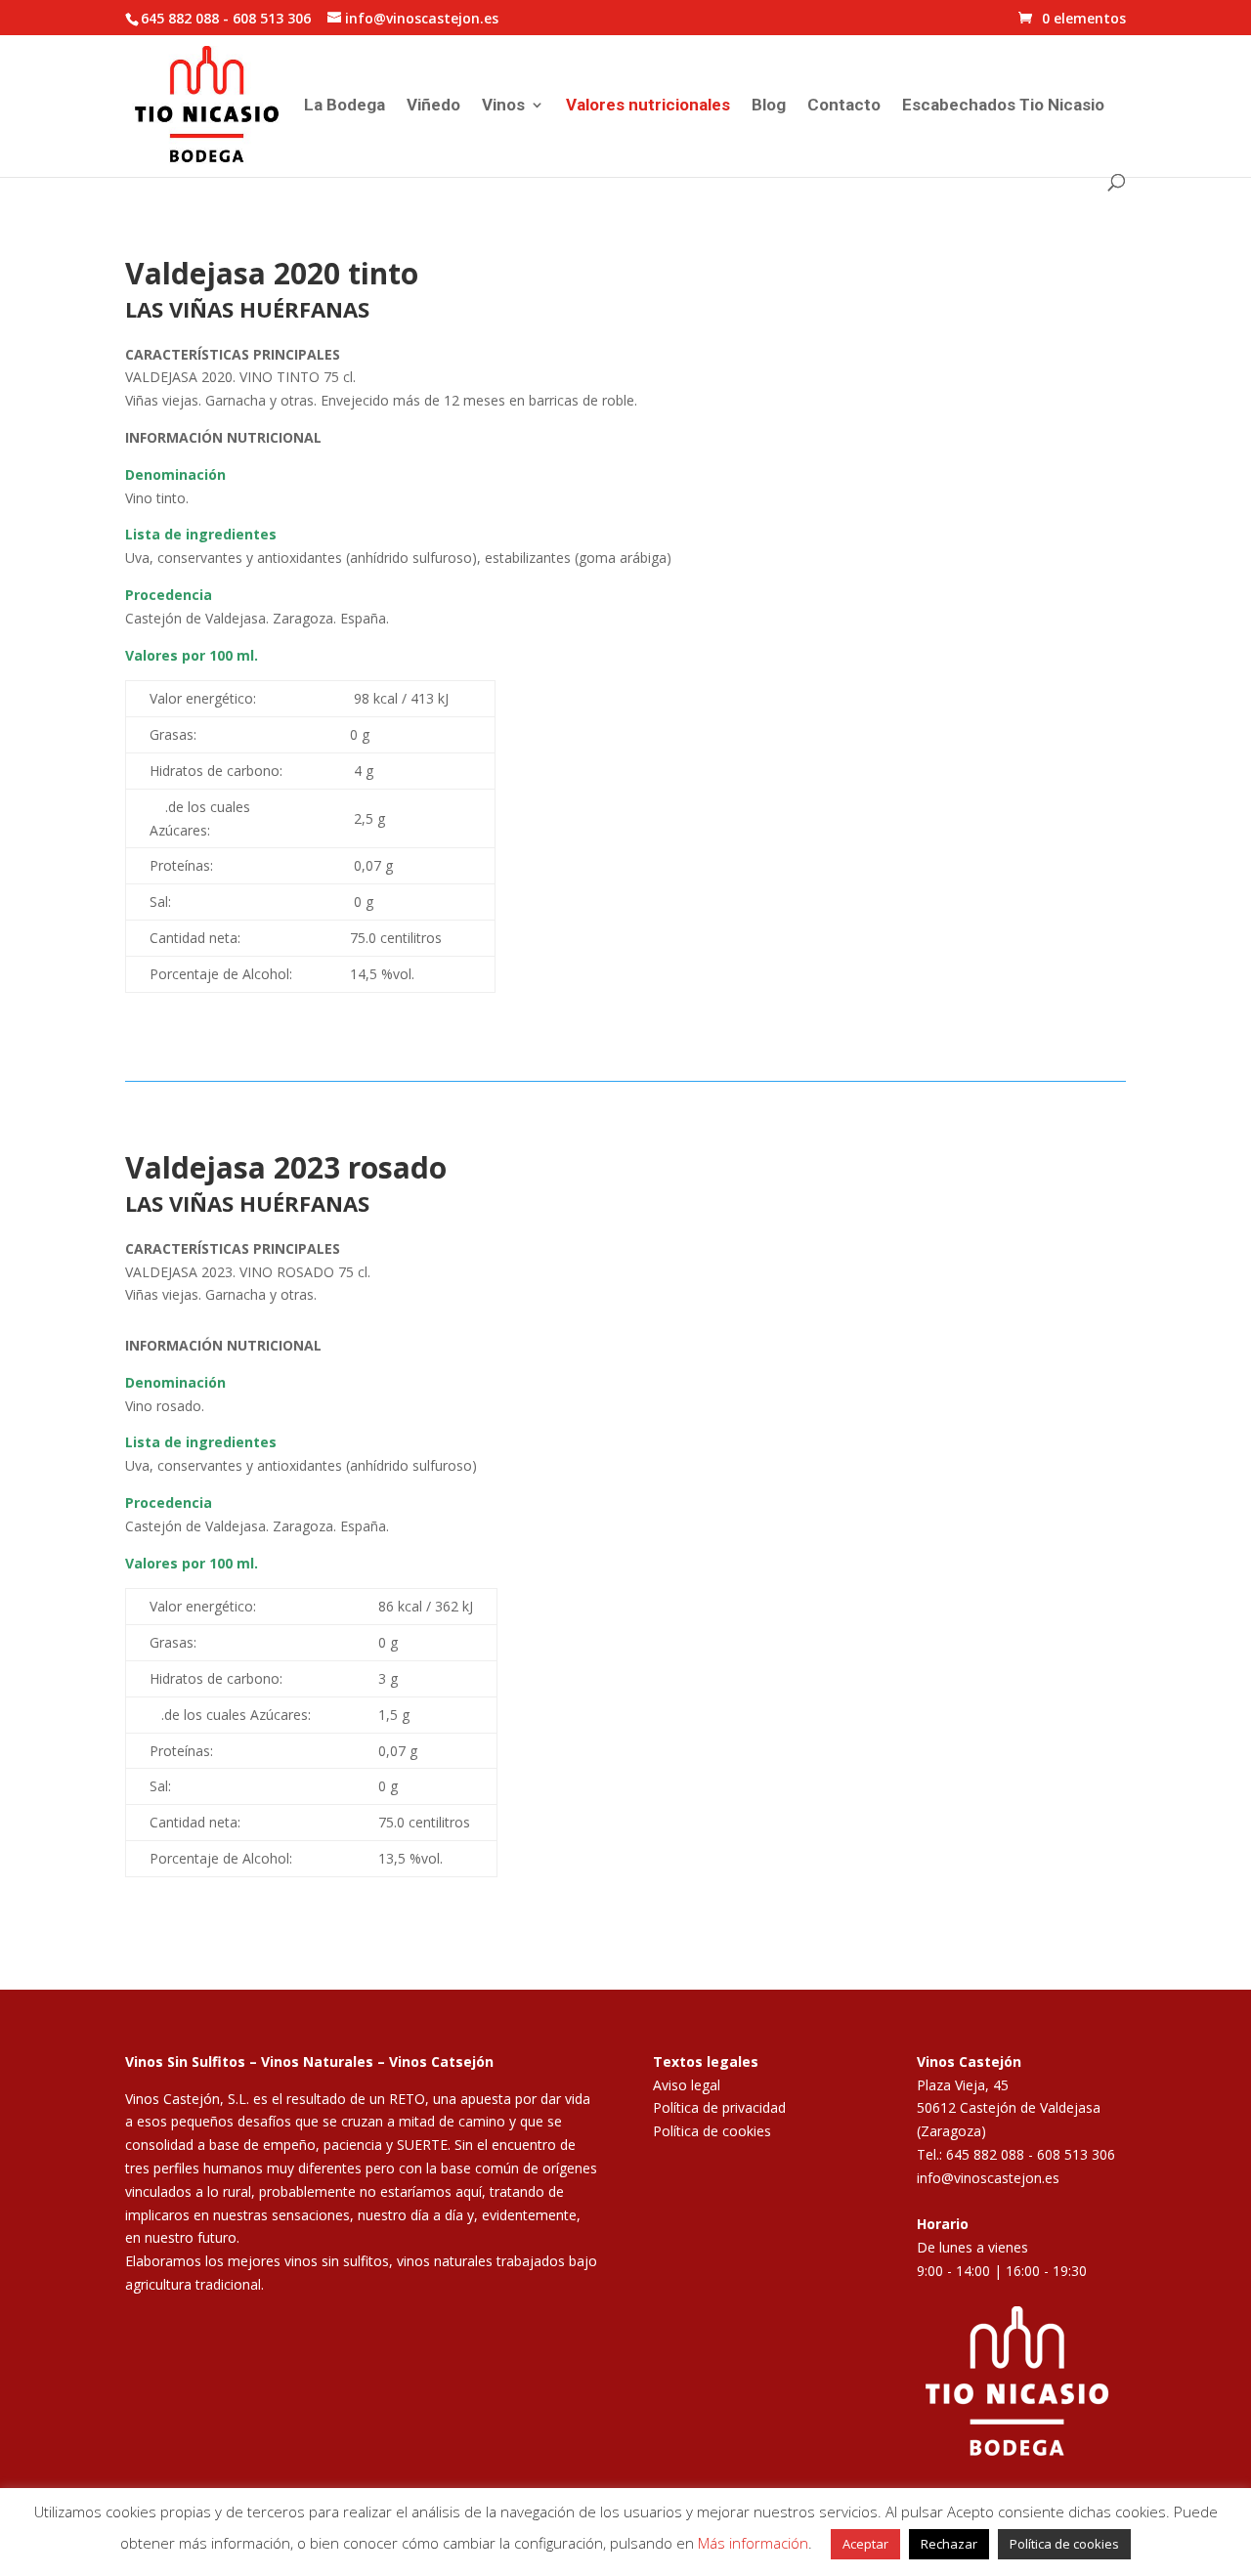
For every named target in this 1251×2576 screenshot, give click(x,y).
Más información (753, 2543)
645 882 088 (180, 18)
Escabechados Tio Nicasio (1003, 106)
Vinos (503, 106)
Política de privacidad (719, 2107)
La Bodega (345, 106)
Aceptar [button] (865, 2544)
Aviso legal (687, 2085)
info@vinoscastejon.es (988, 2178)
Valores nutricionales (648, 106)
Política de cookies (712, 2131)
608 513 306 (272, 18)
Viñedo (433, 106)
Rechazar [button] (949, 2544)
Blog (769, 106)
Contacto (844, 106)
